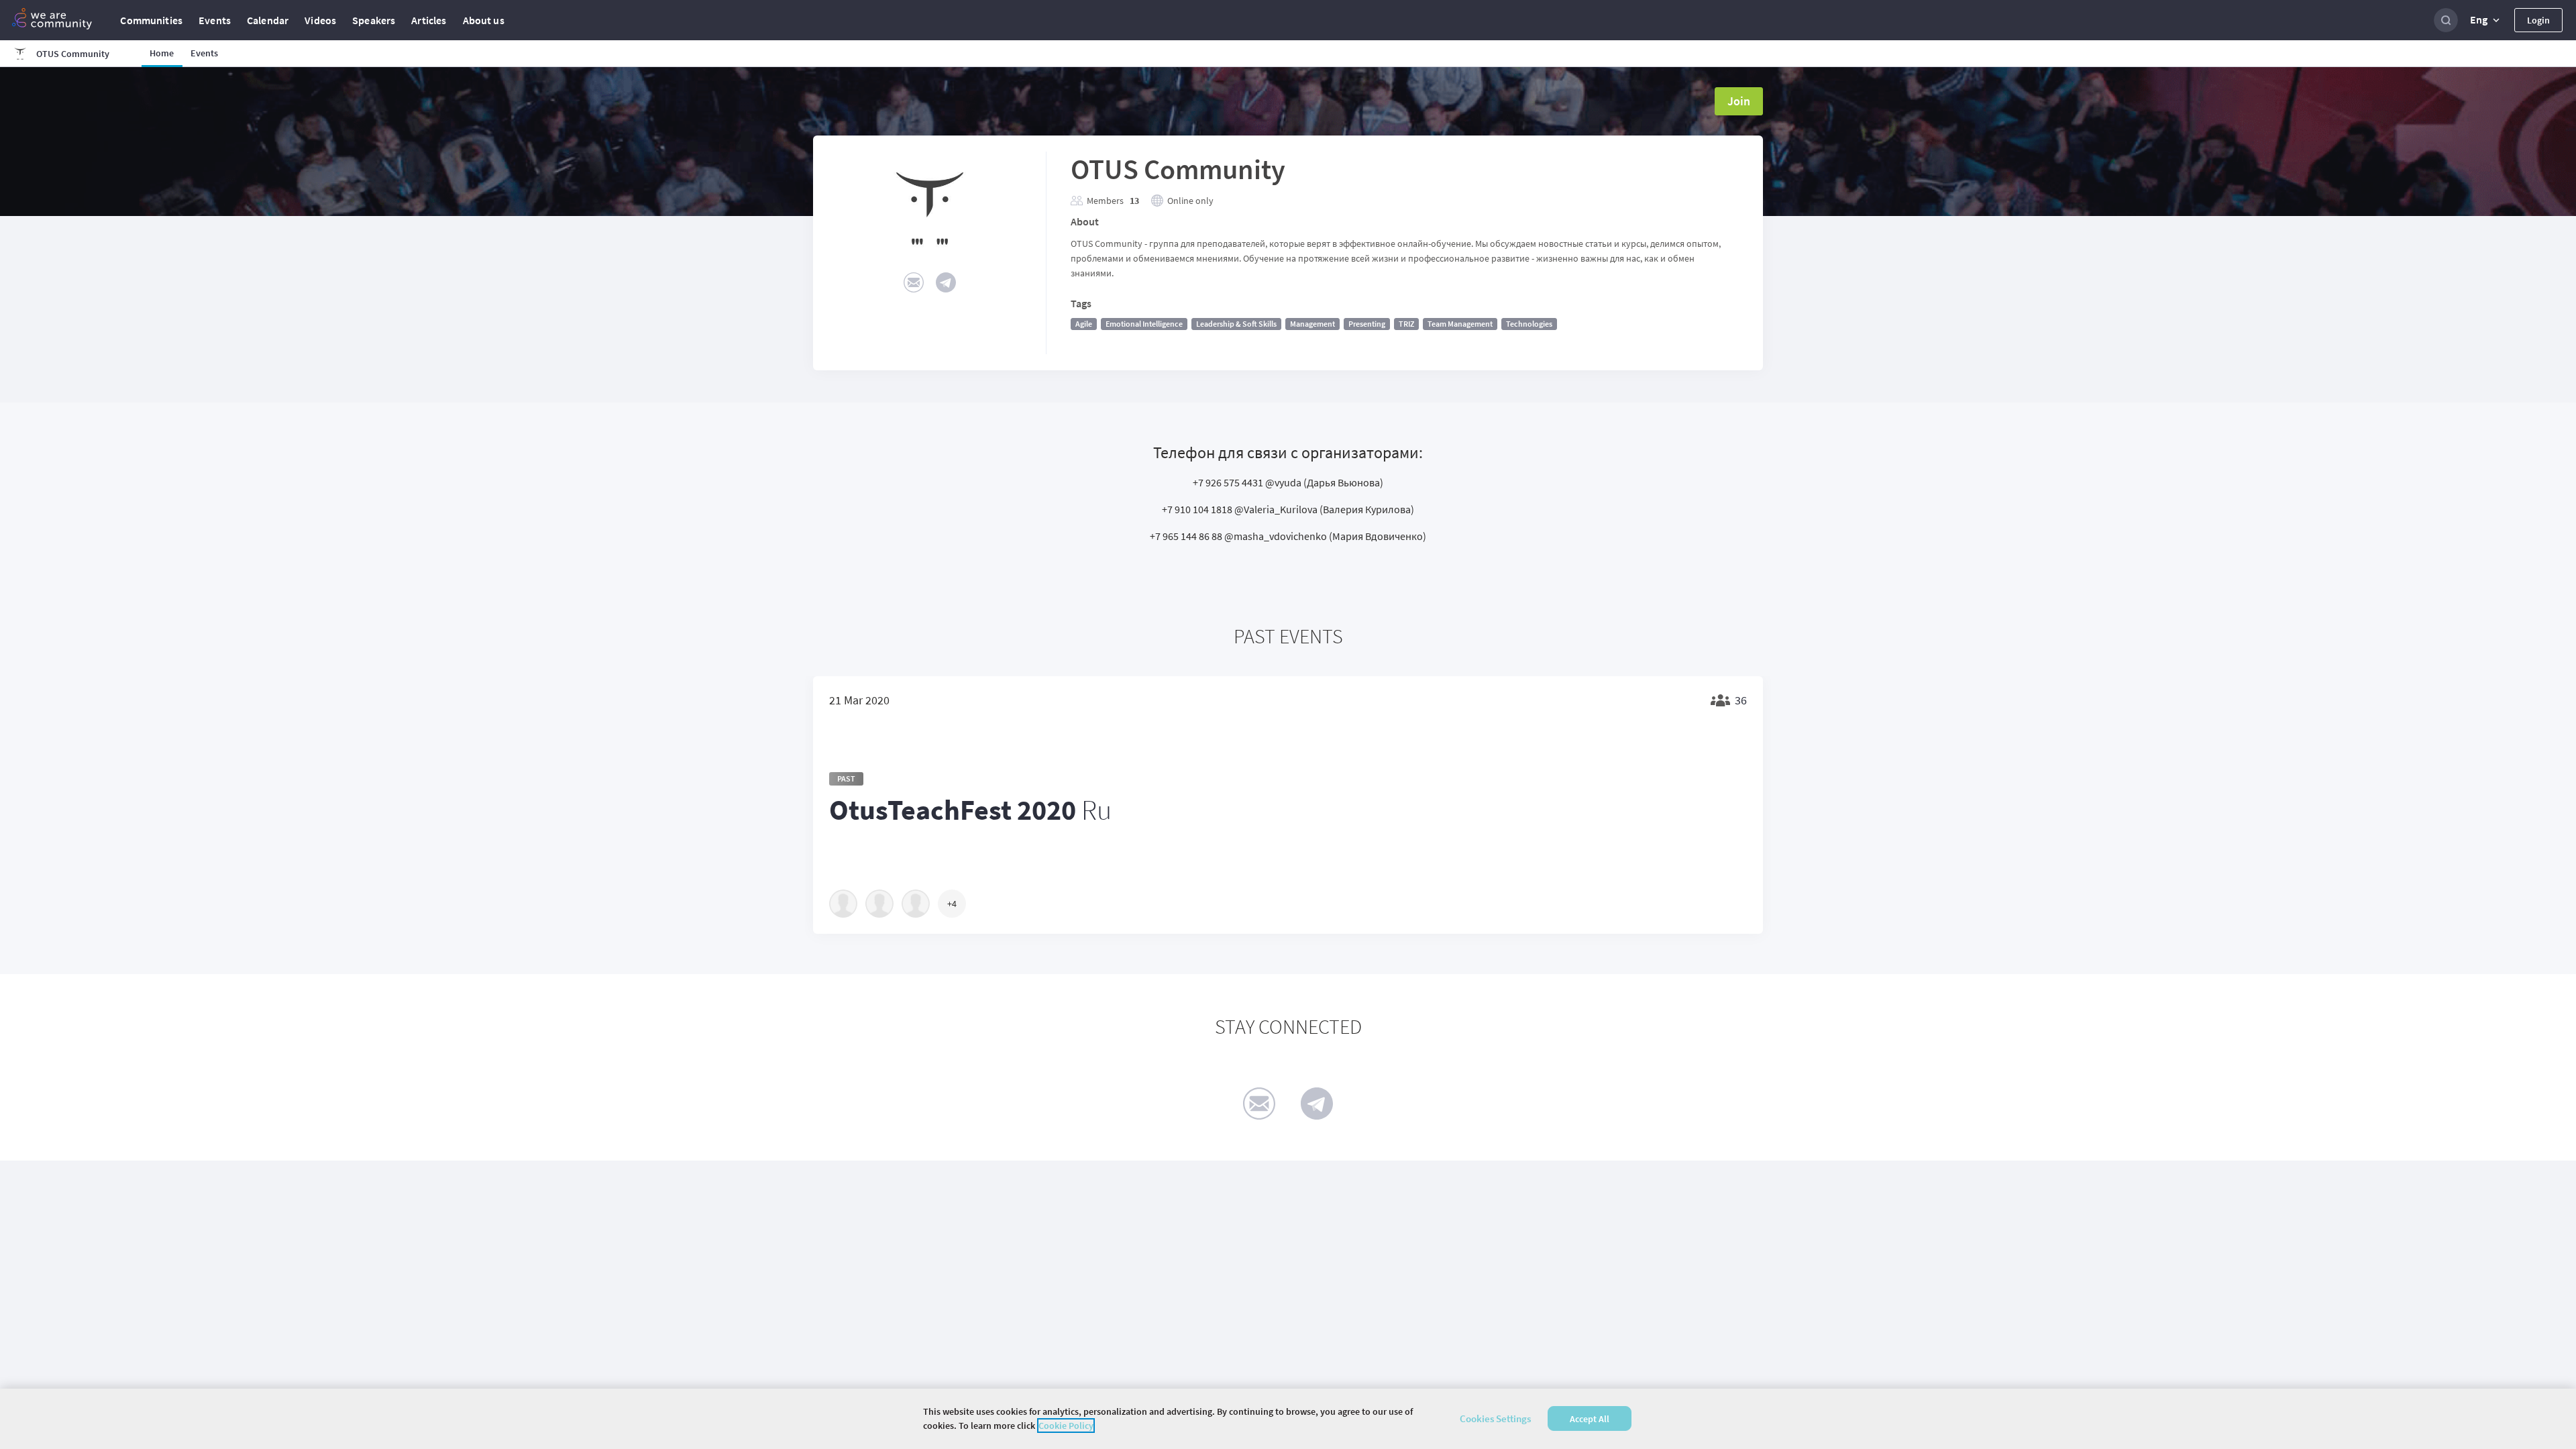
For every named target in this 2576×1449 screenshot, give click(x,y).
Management (1312, 324)
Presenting (1367, 324)
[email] (1259, 1104)
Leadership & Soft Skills (1236, 324)
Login (2538, 20)
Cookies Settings (1495, 1418)
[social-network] (914, 282)
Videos (320, 20)
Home (162, 53)
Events (215, 20)
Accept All (1590, 1419)
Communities (151, 20)
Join (1739, 101)
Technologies (1529, 324)
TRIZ (1406, 324)
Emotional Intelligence (1144, 324)
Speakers (374, 20)
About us (484, 20)
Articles (429, 20)
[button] (2486, 20)
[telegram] (1317, 1104)
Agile (1084, 324)
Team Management (1460, 324)
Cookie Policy (1066, 1426)
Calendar (268, 20)
